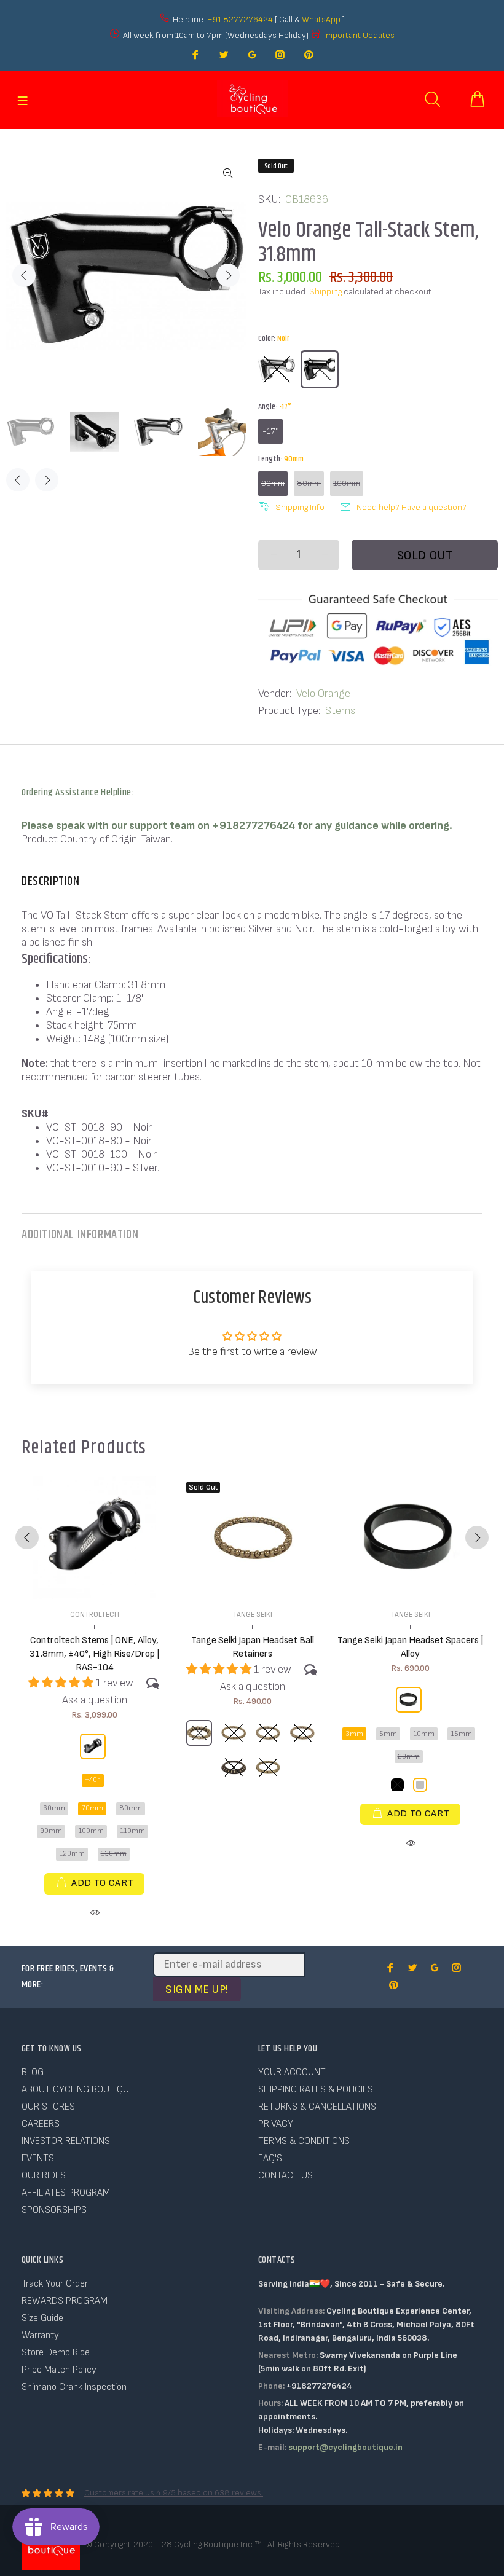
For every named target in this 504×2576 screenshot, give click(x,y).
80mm (309, 483)
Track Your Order (55, 2284)
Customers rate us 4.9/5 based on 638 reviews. (174, 2493)
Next (228, 275)
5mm (388, 1734)
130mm (114, 1854)
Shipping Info (300, 507)
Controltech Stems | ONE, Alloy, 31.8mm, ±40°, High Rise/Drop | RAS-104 (94, 1654)
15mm (461, 1734)
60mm (54, 1808)
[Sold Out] (253, 1538)
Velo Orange (323, 693)
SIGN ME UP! (197, 1989)
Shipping (325, 292)
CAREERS (41, 2124)
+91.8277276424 (240, 19)
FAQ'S (270, 2158)
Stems (340, 711)
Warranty (40, 2335)
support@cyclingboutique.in (345, 2447)
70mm (92, 1808)
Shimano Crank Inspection (74, 2387)
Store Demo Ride (56, 2353)
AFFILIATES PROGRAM (66, 2193)
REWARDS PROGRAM (65, 2301)
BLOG (33, 2072)
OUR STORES (48, 2107)
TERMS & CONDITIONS (304, 2141)
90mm (273, 483)
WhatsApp (322, 19)
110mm (132, 1831)
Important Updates (359, 35)
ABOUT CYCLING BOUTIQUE (78, 2090)
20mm (409, 1757)
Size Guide (42, 2318)
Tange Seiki (253, 1615)
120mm (72, 1854)
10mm (424, 1734)
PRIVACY (276, 2124)
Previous (24, 275)
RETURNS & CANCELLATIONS (317, 2107)
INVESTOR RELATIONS (66, 2141)
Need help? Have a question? (411, 507)
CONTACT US (285, 2176)
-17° (271, 431)
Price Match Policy (59, 2370)
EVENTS (38, 2158)
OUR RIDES (44, 2176)
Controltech (95, 1615)
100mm (347, 483)
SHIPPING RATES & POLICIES (316, 2090)
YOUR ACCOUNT (292, 2072)
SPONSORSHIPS (54, 2210)
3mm (354, 1734)
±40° (93, 1780)
